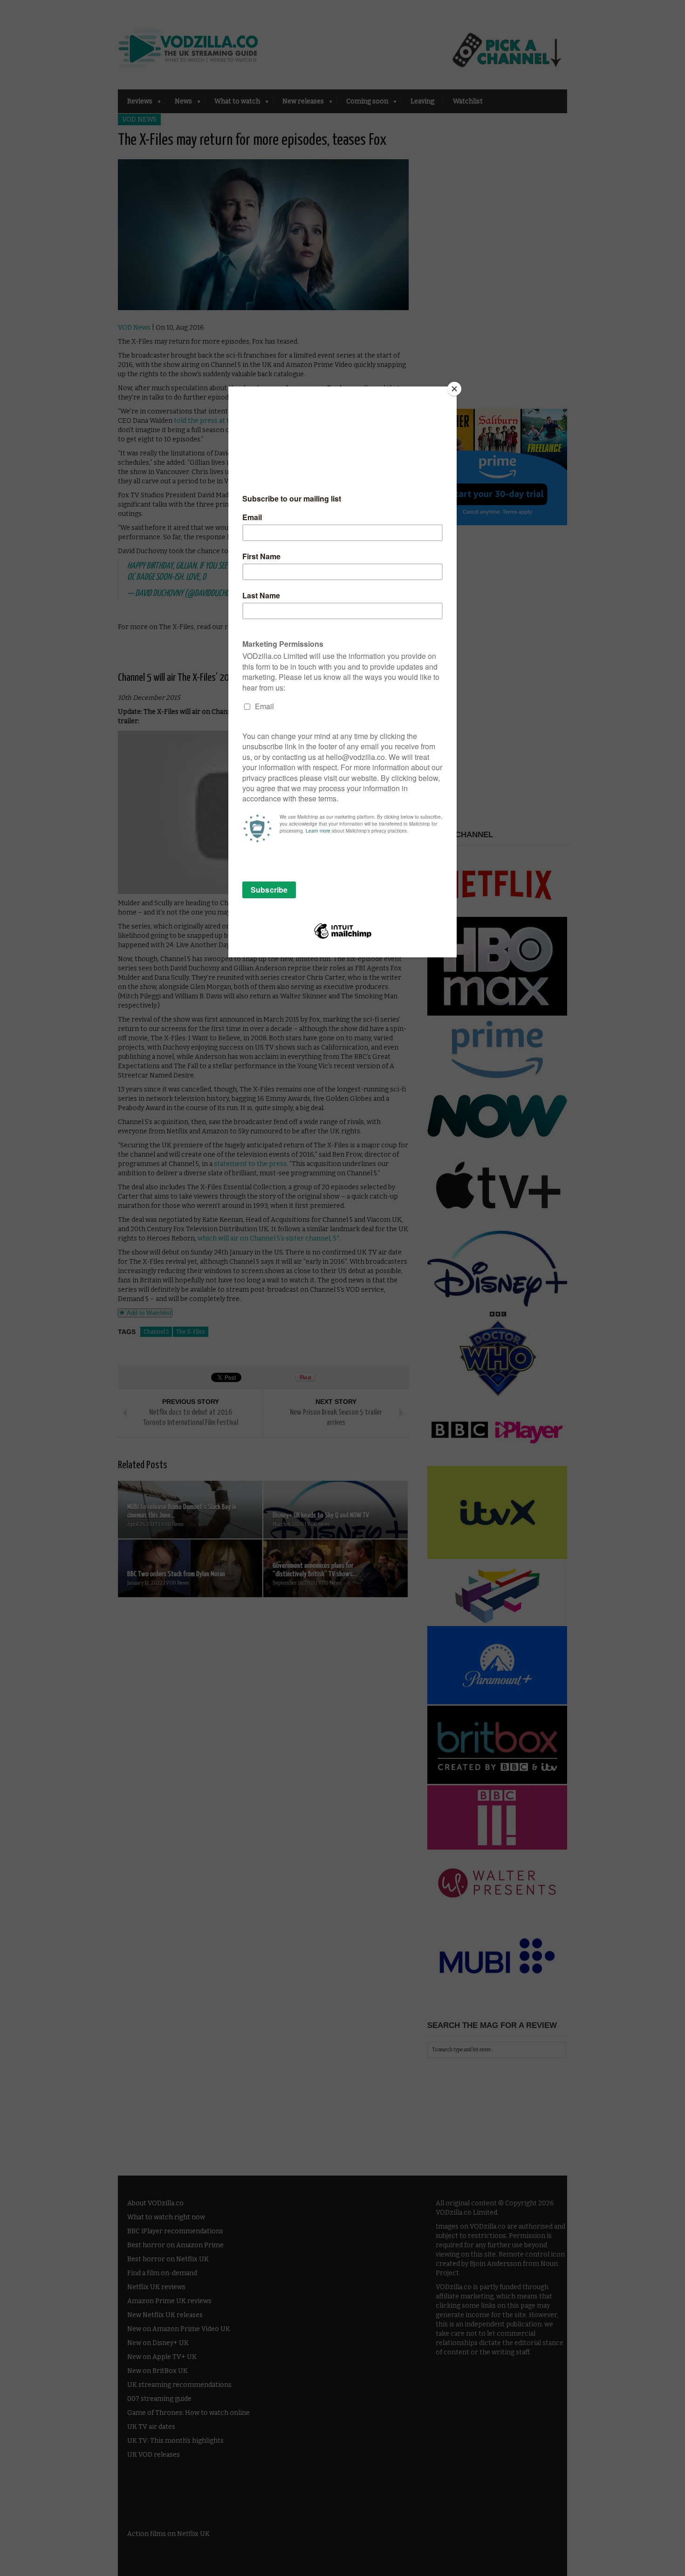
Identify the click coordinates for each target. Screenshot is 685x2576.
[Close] (454, 389)
